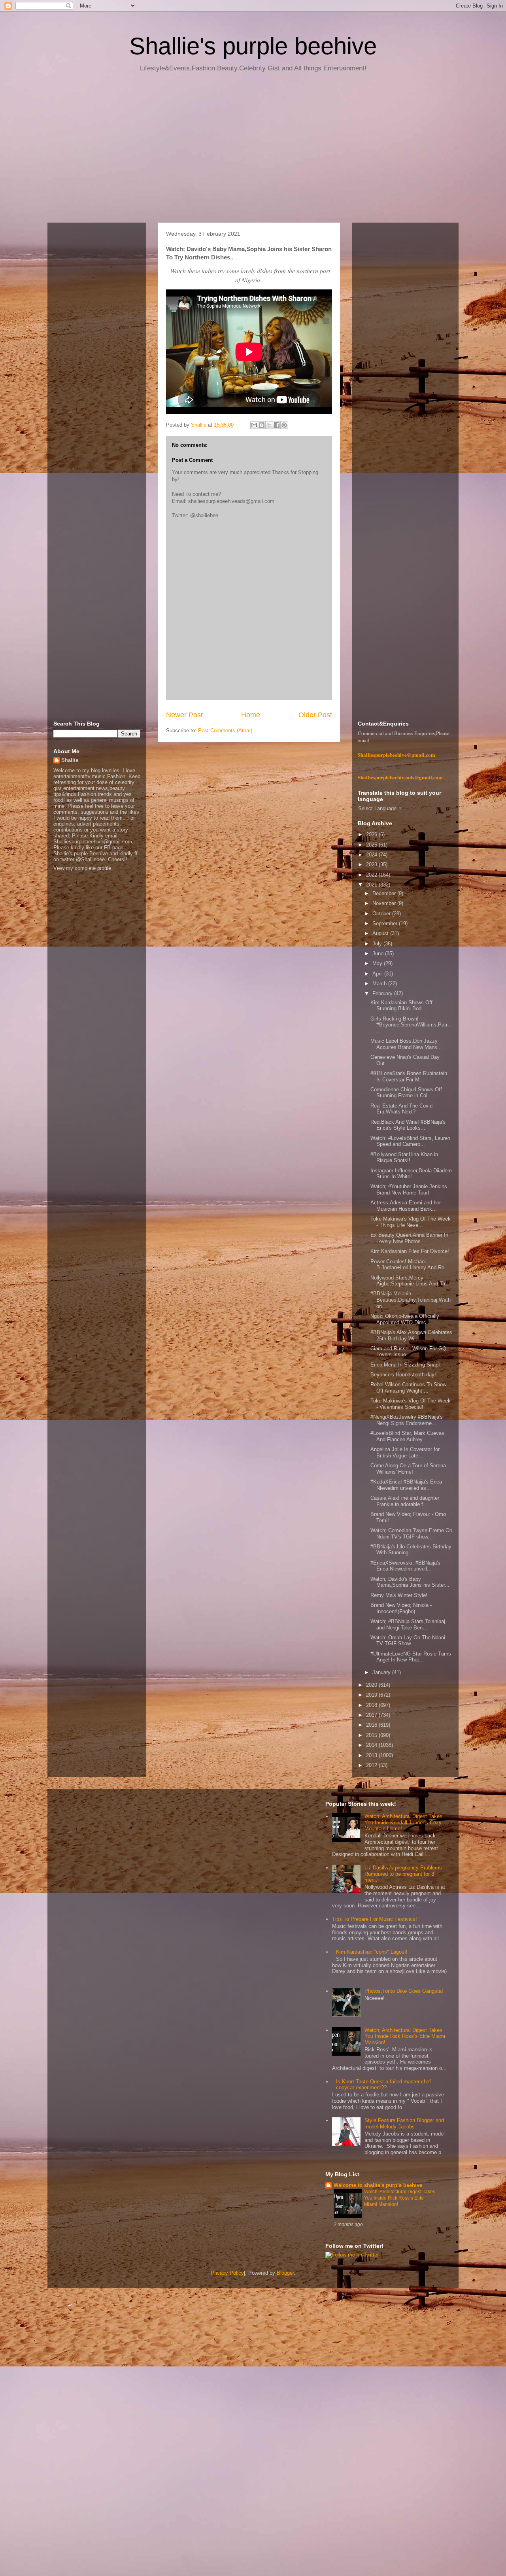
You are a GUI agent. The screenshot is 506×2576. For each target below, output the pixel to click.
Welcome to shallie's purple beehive (378, 2185)
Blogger (285, 2273)
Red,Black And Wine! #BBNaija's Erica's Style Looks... (408, 1125)
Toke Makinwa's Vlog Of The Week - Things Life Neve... (411, 1222)
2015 (372, 1735)
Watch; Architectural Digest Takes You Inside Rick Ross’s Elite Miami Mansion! (405, 2036)
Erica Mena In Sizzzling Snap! (405, 1365)
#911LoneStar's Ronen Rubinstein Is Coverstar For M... (409, 1076)
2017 (372, 1715)
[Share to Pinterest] (284, 425)
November (385, 903)
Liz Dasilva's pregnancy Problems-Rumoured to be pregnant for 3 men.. (404, 1874)
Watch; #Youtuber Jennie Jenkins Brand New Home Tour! (409, 1190)
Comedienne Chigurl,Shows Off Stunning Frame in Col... (406, 1093)
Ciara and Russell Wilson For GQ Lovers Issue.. (408, 1352)
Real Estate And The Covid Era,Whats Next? (401, 1109)
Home (251, 715)
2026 (372, 834)
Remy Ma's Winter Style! (399, 1595)
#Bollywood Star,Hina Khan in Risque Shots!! (404, 1158)
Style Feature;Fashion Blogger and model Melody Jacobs (404, 2123)
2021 (372, 885)
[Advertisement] (253, 150)
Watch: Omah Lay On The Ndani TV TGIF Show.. (408, 1641)
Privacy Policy (227, 2273)
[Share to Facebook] (277, 425)
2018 (372, 1705)
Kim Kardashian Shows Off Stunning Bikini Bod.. (401, 1006)
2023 (372, 865)
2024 (372, 855)
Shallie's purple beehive (253, 46)
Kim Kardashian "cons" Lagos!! (372, 1952)
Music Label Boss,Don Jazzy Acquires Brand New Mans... (406, 1044)
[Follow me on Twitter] (352, 2255)
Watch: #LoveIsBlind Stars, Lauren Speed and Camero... (410, 1141)
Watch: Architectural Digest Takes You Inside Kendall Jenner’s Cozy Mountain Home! (403, 1822)
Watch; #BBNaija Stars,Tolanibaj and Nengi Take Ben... (408, 1624)
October (382, 914)
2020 (372, 1685)
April (378, 974)
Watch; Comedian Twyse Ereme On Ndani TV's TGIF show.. (411, 1534)
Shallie (70, 760)
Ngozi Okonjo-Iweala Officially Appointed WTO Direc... (405, 1319)
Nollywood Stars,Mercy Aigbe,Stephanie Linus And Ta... (410, 1281)
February (383, 993)
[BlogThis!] (262, 425)
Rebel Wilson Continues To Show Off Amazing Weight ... (408, 1388)
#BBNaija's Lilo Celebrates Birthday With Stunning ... (411, 1550)
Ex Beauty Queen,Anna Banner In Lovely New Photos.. (409, 1238)
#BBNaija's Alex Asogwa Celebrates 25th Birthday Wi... (411, 1335)
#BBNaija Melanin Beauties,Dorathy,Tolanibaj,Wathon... (411, 1300)
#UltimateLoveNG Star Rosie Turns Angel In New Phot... (411, 1657)
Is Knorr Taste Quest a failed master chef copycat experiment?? (383, 2085)
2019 (372, 1695)
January (382, 1672)
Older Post (315, 715)
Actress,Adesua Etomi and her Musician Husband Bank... (406, 1206)
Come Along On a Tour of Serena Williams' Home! (408, 1469)
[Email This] (254, 425)
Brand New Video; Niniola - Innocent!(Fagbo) (401, 1608)
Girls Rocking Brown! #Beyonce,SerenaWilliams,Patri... (411, 1025)
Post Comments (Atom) (225, 730)
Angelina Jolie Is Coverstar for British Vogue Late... (405, 1452)
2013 (372, 1755)
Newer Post (184, 715)
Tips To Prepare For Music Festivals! (375, 1919)
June (379, 953)
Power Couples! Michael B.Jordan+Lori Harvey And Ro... (410, 1265)
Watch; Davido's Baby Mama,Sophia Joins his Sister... (410, 1582)
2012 (372, 1765)
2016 (372, 1725)
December (385, 893)
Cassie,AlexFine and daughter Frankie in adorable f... (405, 1501)
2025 (372, 845)
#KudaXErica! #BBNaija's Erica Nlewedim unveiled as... (406, 1485)
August (381, 933)
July (378, 944)
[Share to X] (269, 425)
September (386, 923)
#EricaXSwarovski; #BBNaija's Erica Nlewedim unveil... (405, 1566)
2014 (372, 1745)
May (378, 963)
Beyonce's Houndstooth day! (403, 1375)
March (380, 984)
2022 (372, 875)
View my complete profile (82, 868)
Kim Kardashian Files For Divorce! (410, 1251)
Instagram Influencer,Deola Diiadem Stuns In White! (411, 1174)
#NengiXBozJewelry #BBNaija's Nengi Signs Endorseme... (407, 1420)
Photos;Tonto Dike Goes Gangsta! (404, 1991)
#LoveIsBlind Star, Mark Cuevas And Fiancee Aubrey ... (407, 1436)
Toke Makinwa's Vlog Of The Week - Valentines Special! (411, 1404)
